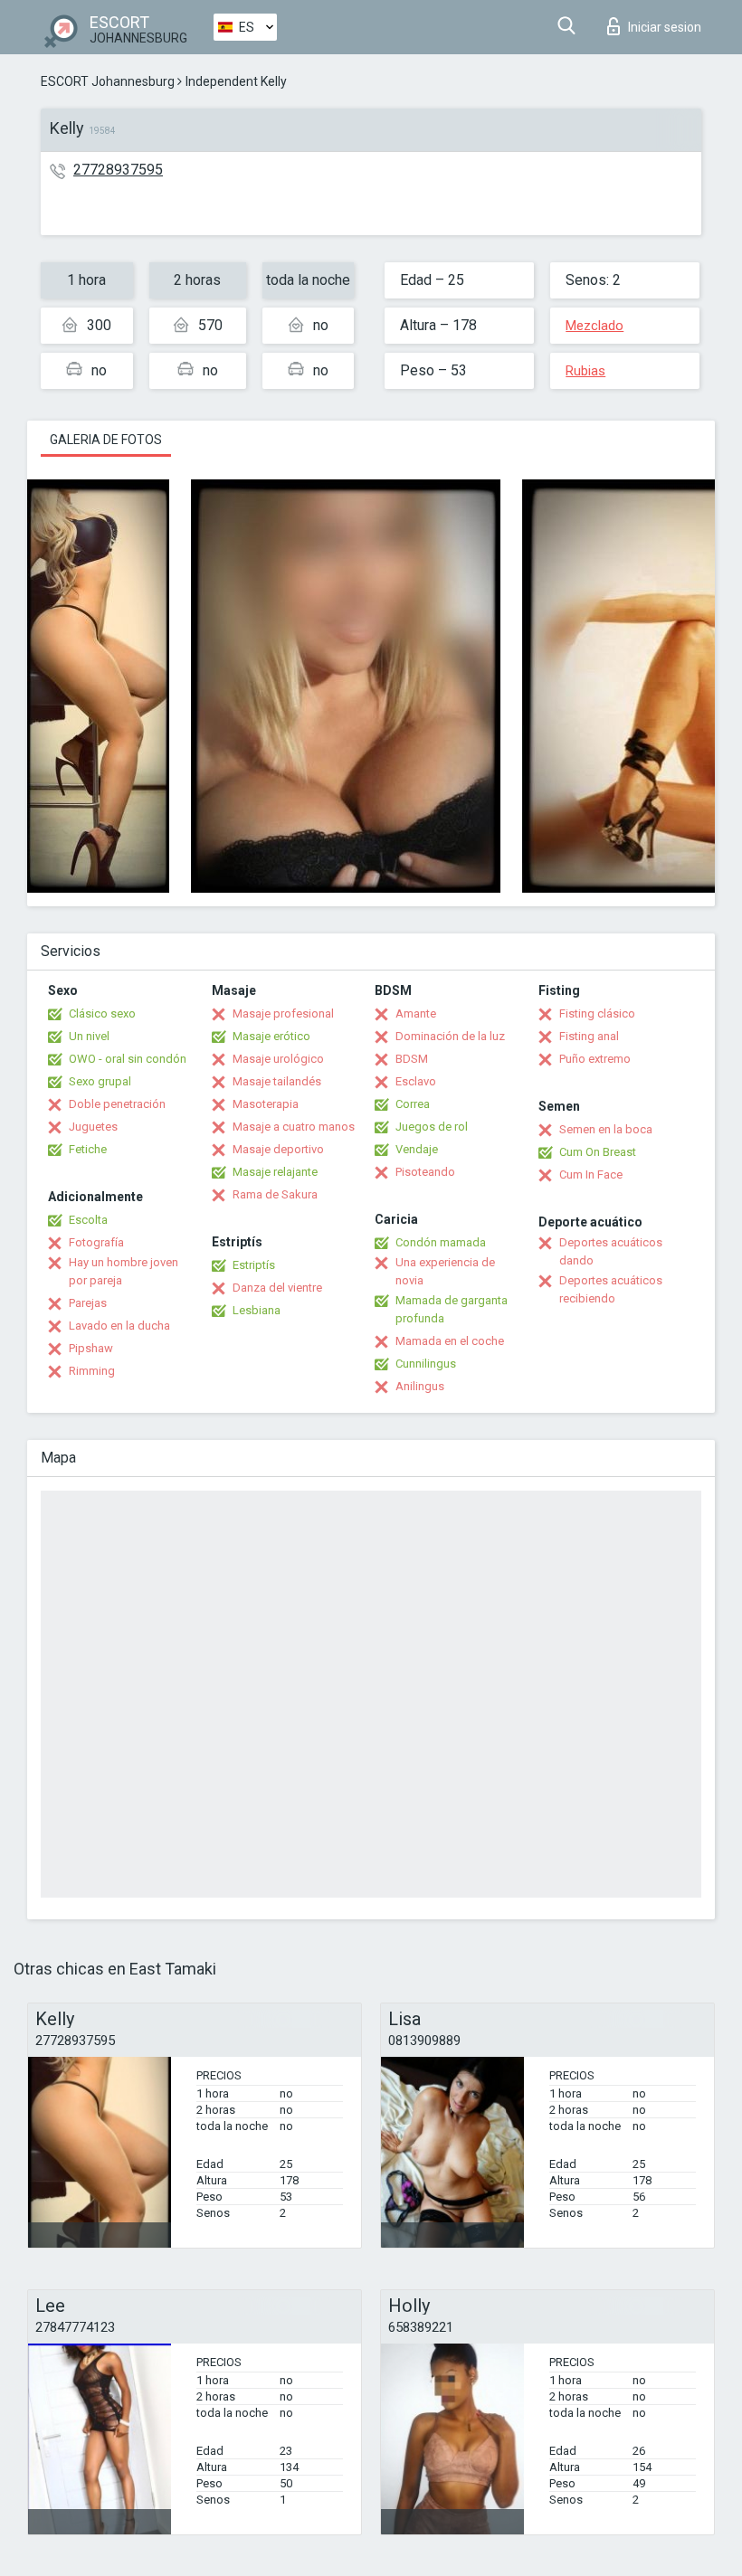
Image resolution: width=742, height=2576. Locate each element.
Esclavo (416, 1081)
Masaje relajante (275, 1172)
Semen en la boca (606, 1129)
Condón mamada (441, 1242)
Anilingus (420, 1386)
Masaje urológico (278, 1059)
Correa (413, 1104)
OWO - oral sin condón (128, 1059)
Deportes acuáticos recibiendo (611, 1289)
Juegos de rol (432, 1127)
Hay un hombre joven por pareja (124, 1271)
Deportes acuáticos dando (611, 1251)
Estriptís (254, 1265)
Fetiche (88, 1149)
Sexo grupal (100, 1081)
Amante (416, 1013)
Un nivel (89, 1036)
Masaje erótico (271, 1036)
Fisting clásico (597, 1013)
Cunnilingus (426, 1364)
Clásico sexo (102, 1013)
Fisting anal (589, 1036)
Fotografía (96, 1242)
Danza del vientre (277, 1288)
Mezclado (595, 326)
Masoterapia (266, 1104)
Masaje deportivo (278, 1149)
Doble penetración (117, 1104)
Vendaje (417, 1149)
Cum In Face (591, 1174)
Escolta (88, 1220)
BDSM (412, 1059)
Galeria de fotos (106, 440)
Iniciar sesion (665, 27)
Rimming (92, 1371)
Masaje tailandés (277, 1081)
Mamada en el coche (450, 1341)
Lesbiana (257, 1310)
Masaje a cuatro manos (294, 1127)
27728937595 (118, 170)
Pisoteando (425, 1172)
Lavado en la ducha (119, 1326)
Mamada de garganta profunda (452, 1309)
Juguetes (93, 1127)
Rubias (585, 371)
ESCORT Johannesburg (108, 81)
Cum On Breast (598, 1152)
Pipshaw (91, 1348)
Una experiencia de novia (445, 1271)
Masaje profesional (283, 1013)
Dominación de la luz (450, 1036)
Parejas (88, 1303)
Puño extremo (595, 1059)
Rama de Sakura (275, 1194)
